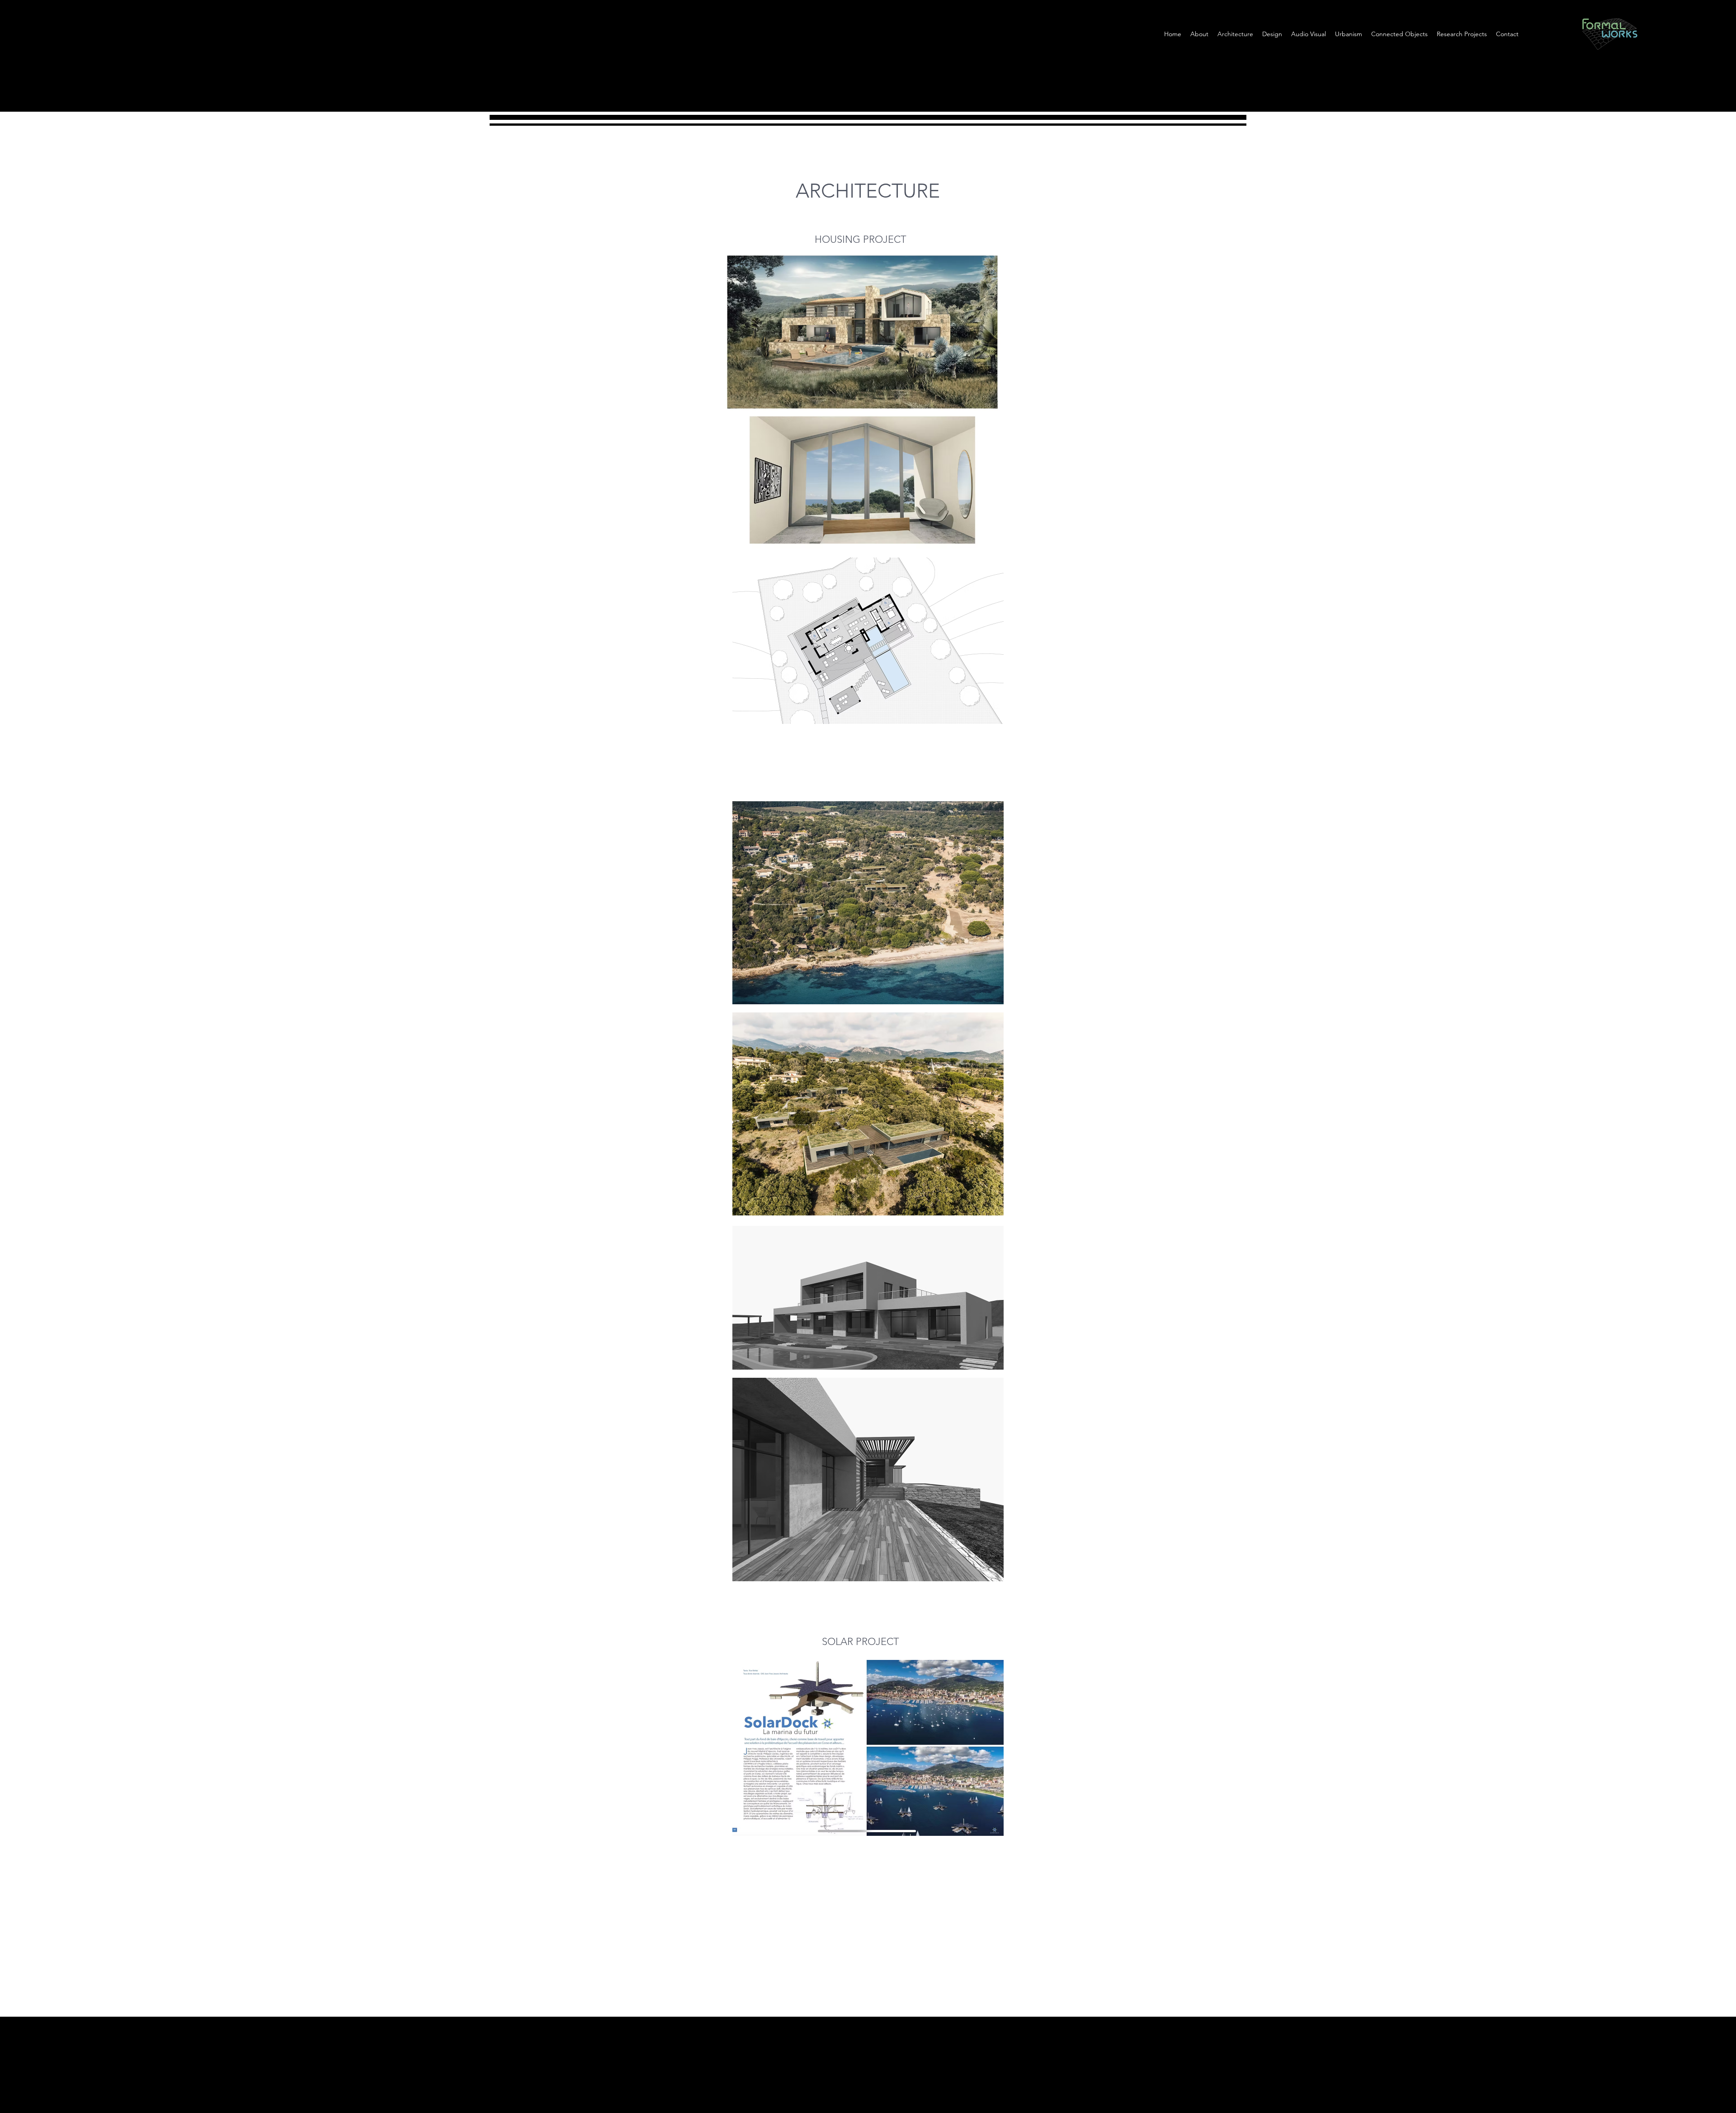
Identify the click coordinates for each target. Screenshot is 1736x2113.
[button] (1349, 34)
